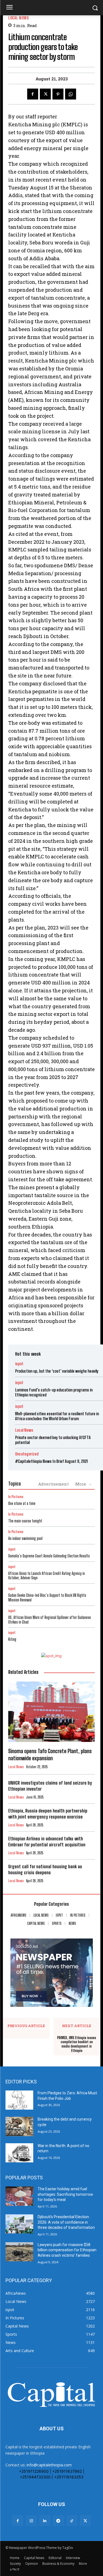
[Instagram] (31, 2521)
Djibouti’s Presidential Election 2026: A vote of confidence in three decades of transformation (66, 2222)
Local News (18, 18)
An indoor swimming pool (25, 1538)
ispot (19, 1364)
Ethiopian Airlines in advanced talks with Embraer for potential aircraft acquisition (47, 1842)
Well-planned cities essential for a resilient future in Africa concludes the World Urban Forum (57, 1416)
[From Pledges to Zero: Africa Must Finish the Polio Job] (19, 2100)
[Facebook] (33, 94)
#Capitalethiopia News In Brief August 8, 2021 (51, 1461)
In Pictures (16, 1497)
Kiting (12, 1639)
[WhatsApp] (71, 94)
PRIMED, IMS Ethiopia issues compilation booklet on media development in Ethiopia (77, 2044)
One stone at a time (22, 1503)
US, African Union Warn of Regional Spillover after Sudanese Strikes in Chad (50, 1620)
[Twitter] (45, 94)
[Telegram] (58, 2521)
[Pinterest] (58, 94)
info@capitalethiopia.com (49, 2465)
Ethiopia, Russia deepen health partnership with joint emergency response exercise (48, 1814)
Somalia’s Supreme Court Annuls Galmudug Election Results (49, 1556)
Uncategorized (27, 1454)
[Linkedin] (45, 2521)
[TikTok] (72, 2521)
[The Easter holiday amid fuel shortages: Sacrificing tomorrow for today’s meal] (19, 2196)
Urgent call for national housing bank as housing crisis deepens (45, 1869)
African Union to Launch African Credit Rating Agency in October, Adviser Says (47, 1576)
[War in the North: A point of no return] (19, 2153)
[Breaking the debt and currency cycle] (19, 2126)
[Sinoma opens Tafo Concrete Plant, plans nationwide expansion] (51, 1712)
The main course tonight (25, 1521)
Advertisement (53, 1484)
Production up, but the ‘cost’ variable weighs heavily (57, 1371)
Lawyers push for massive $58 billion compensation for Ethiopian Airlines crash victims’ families (67, 2250)
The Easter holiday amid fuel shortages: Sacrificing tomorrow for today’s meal (65, 2194)
